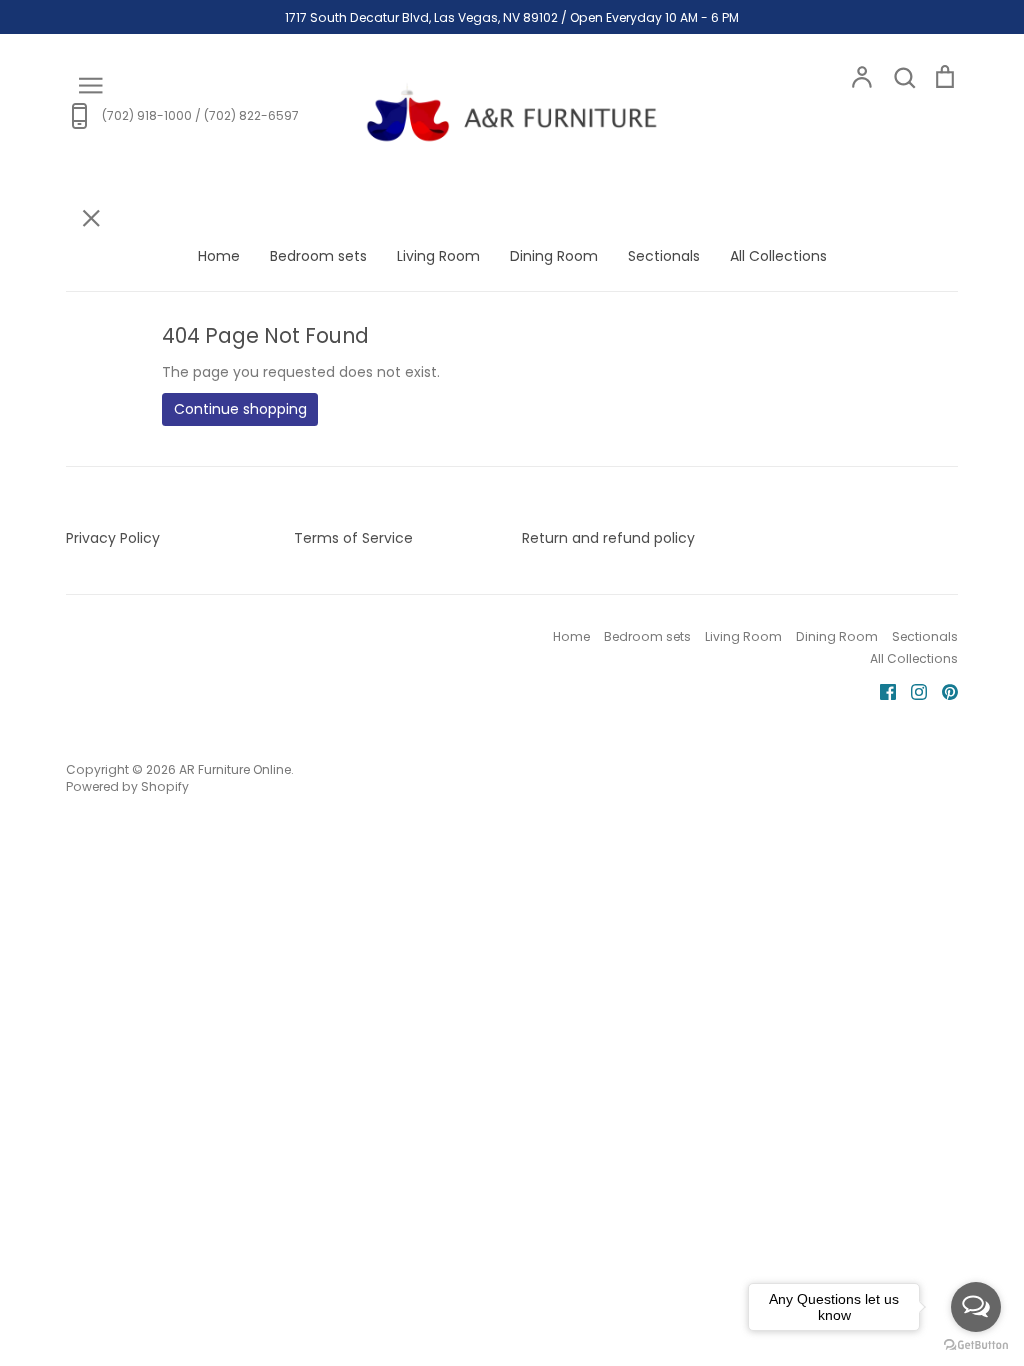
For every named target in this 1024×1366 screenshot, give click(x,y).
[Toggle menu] (90, 83)
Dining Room (554, 256)
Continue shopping (240, 409)
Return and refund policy (608, 538)
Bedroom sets (318, 256)
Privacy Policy (113, 538)
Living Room (438, 256)
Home (219, 256)
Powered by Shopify (127, 786)
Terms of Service (353, 538)
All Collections (778, 256)
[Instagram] (911, 691)
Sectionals (664, 256)
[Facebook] (880, 691)
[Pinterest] (942, 691)
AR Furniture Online (235, 769)
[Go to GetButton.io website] (976, 1345)
